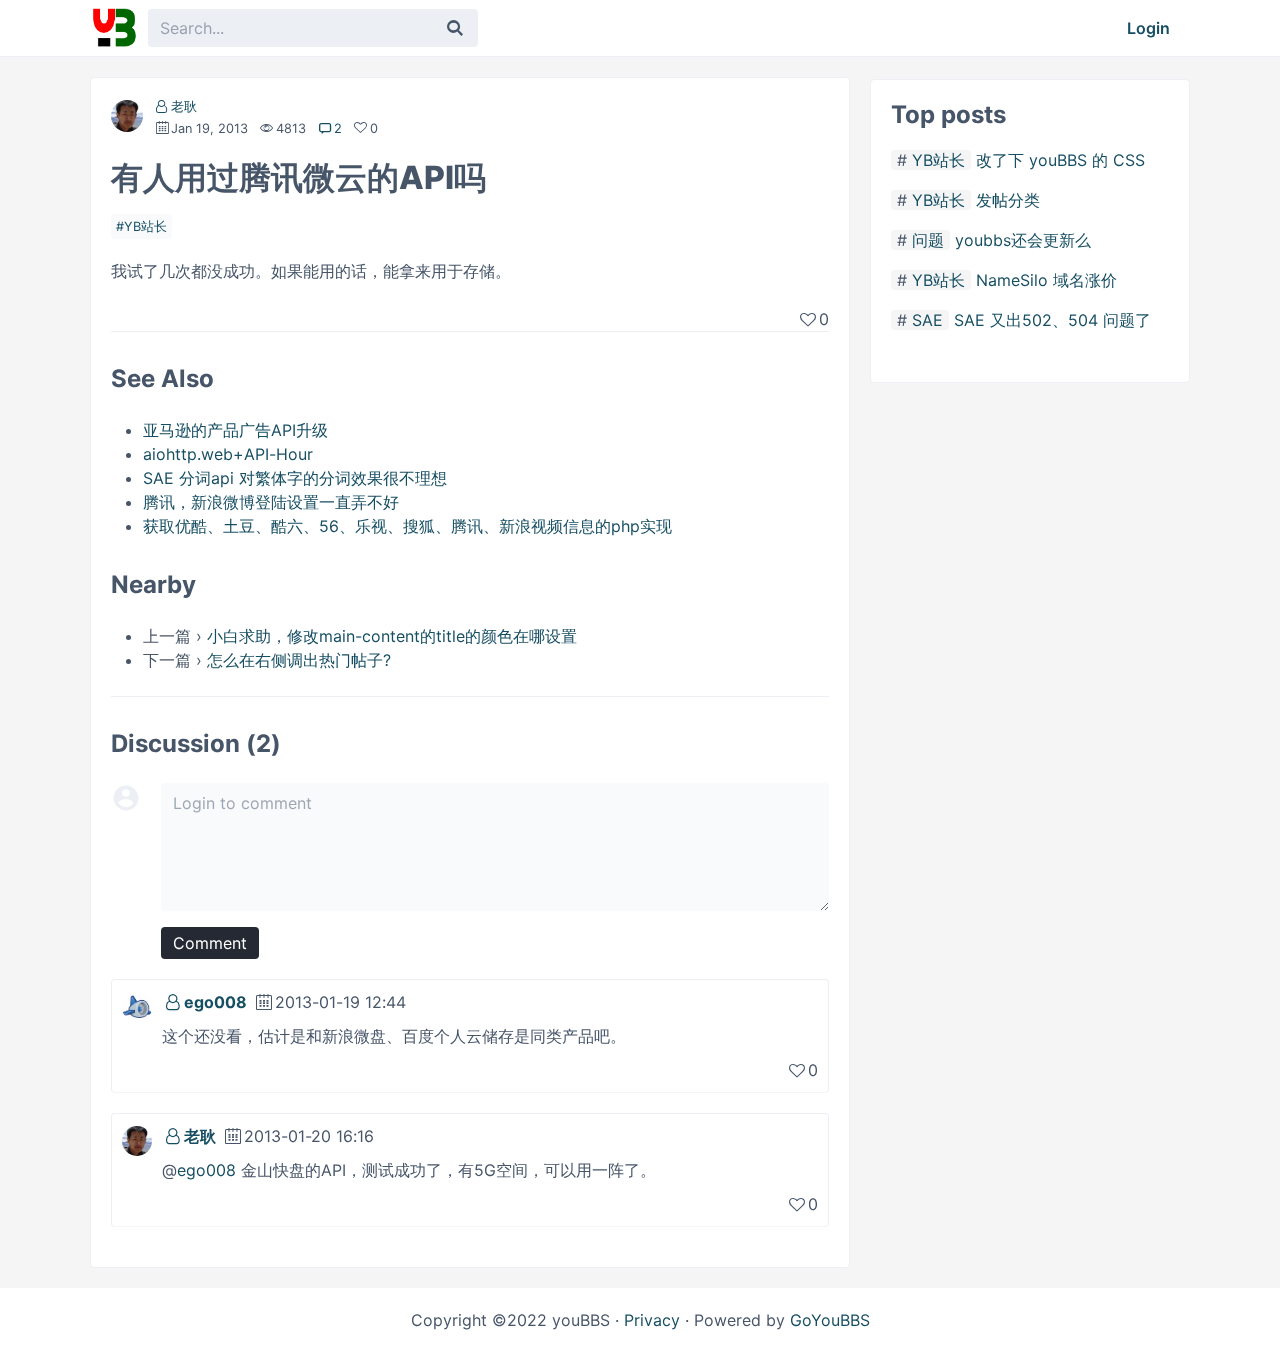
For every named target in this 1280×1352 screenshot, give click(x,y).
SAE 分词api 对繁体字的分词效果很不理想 (295, 478)
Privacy (652, 1320)
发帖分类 (1008, 200)
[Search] (455, 28)
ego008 (215, 1002)
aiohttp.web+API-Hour (228, 454)
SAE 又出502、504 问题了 (1052, 320)
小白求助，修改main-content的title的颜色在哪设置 (392, 636)
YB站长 (145, 226)
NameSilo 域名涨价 (1046, 280)
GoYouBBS (830, 1320)
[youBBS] (114, 28)
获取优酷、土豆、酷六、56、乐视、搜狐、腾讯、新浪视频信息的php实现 (407, 526)
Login (1148, 28)
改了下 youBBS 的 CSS (1060, 160)
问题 (928, 240)
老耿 (184, 106)
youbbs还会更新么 (1023, 240)
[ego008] (137, 1005)
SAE (927, 320)
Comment (210, 943)
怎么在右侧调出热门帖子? (299, 660)
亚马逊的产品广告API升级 (235, 430)
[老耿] (127, 120)
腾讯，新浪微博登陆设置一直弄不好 (271, 502)
